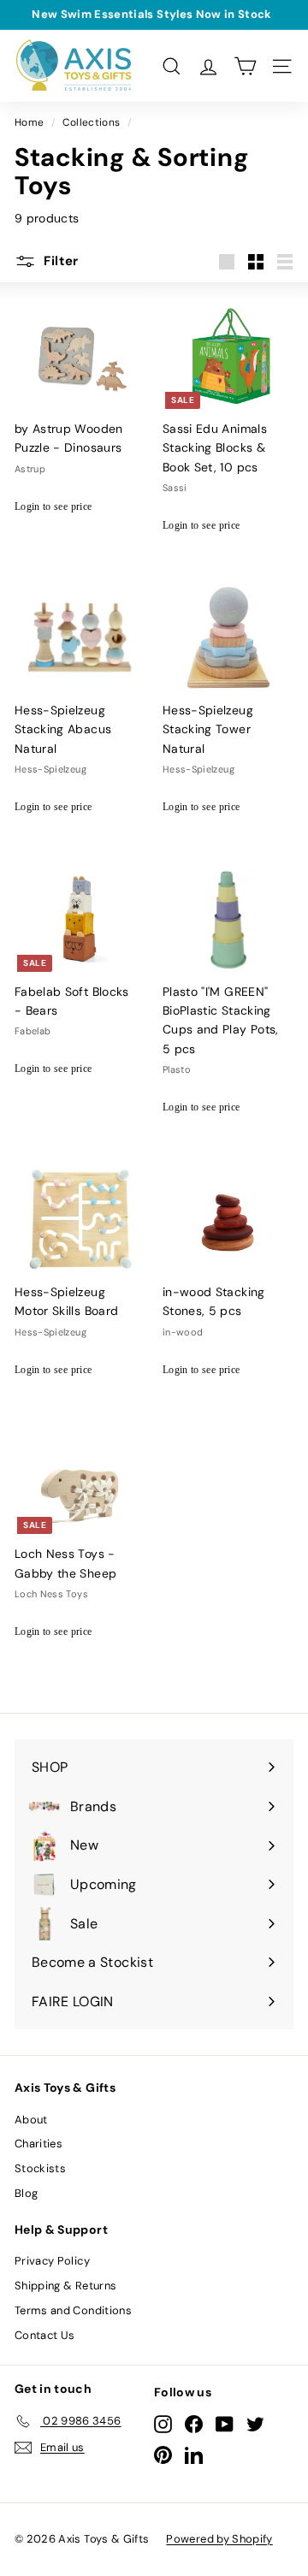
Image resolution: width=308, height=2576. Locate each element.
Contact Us (45, 2335)
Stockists (40, 2168)
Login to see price (53, 506)
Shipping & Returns (65, 2286)
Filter (59, 261)
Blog (26, 2193)
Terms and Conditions (73, 2310)
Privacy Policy (52, 2261)
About (31, 2120)
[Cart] (245, 66)
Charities (38, 2144)
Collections (91, 122)
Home (29, 122)
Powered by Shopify (219, 2539)
